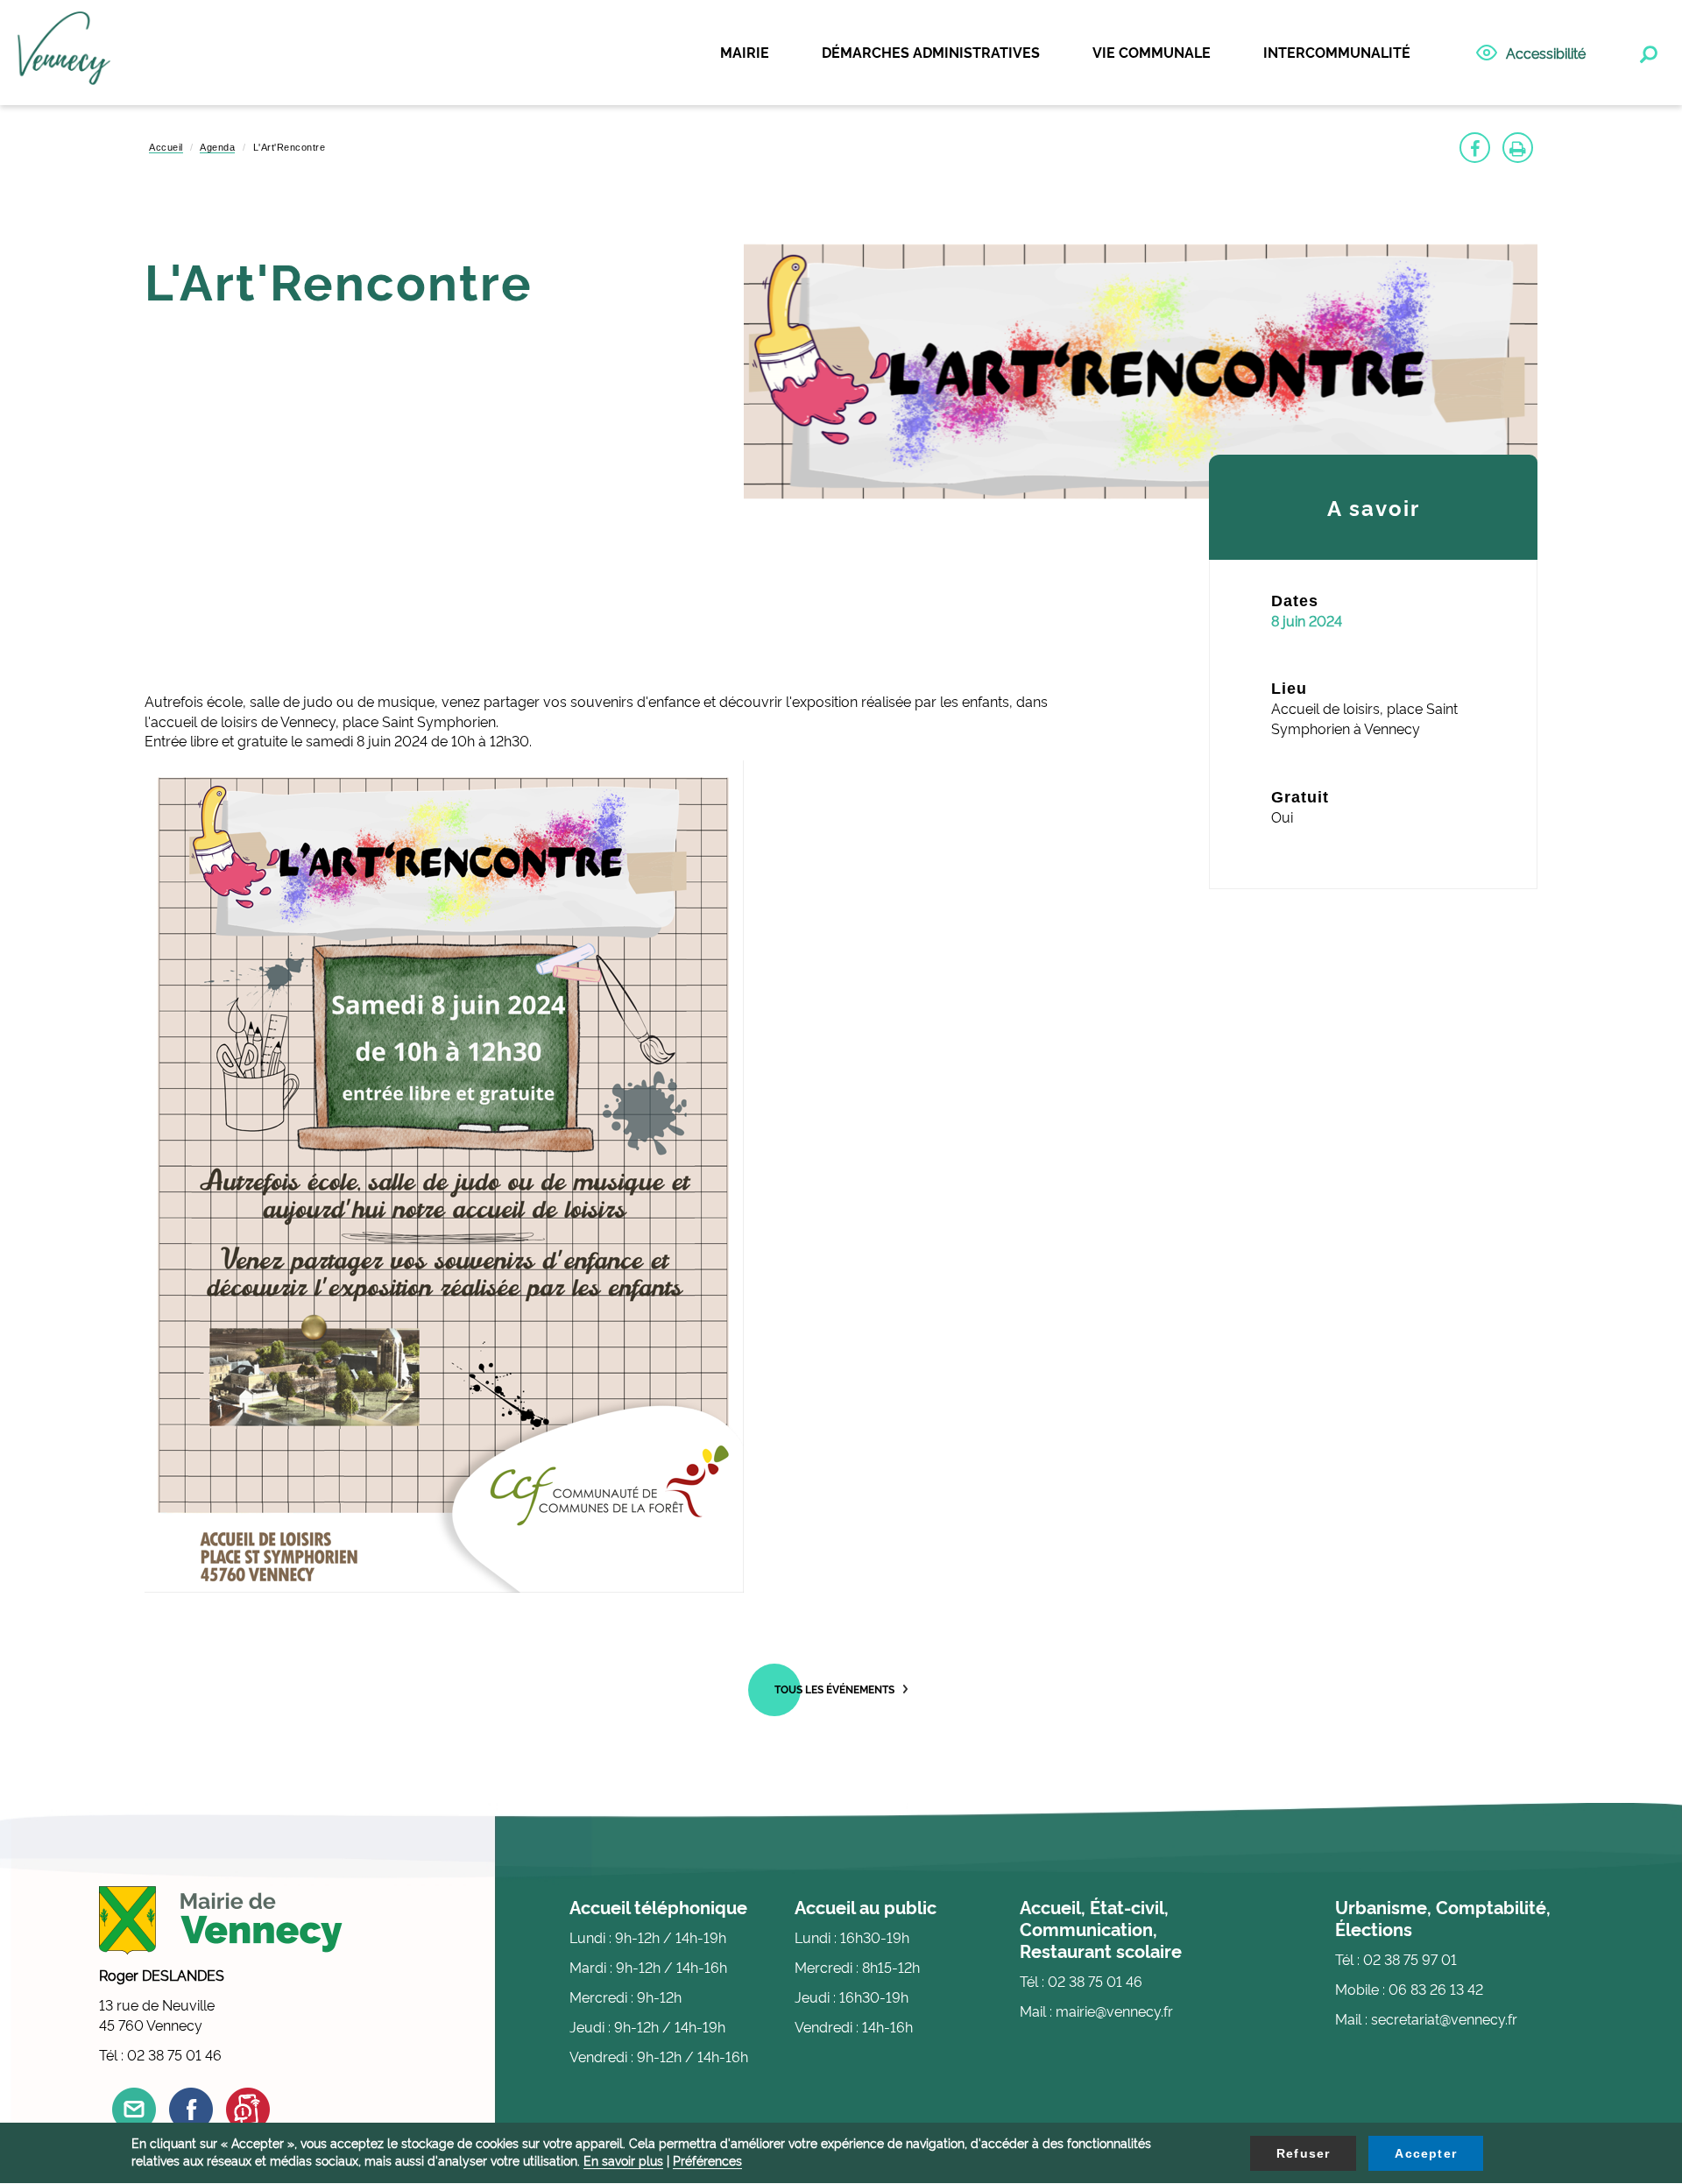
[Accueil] (64, 53)
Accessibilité (1546, 53)
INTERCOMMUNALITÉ (1337, 52)
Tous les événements (834, 1689)
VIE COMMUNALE (1152, 52)
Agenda (217, 147)
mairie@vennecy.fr (1114, 2011)
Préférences (707, 2160)
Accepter (1426, 2153)
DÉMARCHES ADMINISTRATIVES (931, 52)
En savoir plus (623, 2160)
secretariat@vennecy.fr (1444, 2018)
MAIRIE (745, 52)
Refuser (1303, 2153)
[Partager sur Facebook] (1475, 148)
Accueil (166, 147)
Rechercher (1647, 51)
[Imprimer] (1518, 148)
